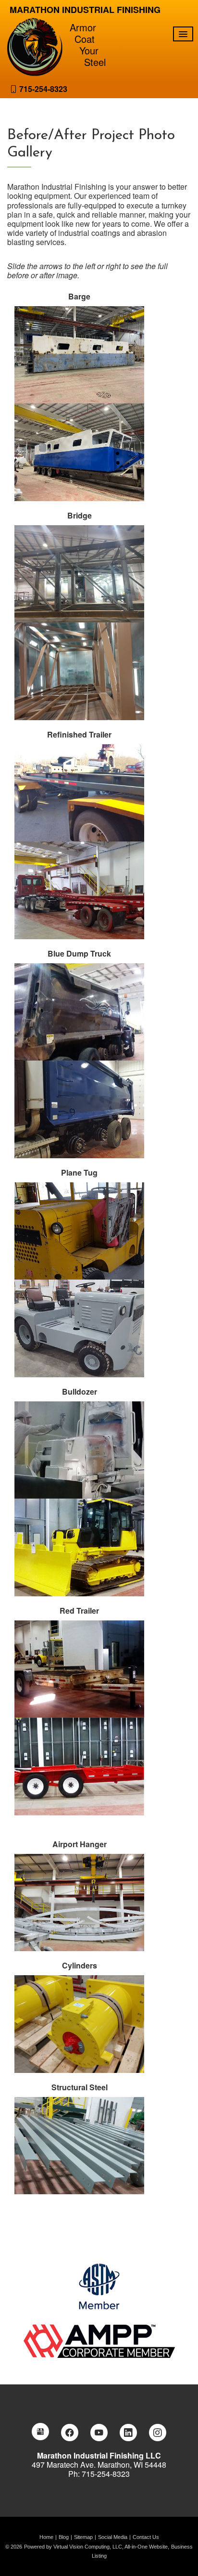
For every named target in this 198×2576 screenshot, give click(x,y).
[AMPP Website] (99, 2340)
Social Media (113, 2537)
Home (46, 2537)
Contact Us (146, 2537)
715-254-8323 (43, 89)
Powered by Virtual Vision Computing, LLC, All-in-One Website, (97, 2547)
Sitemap (83, 2537)
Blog (64, 2537)
